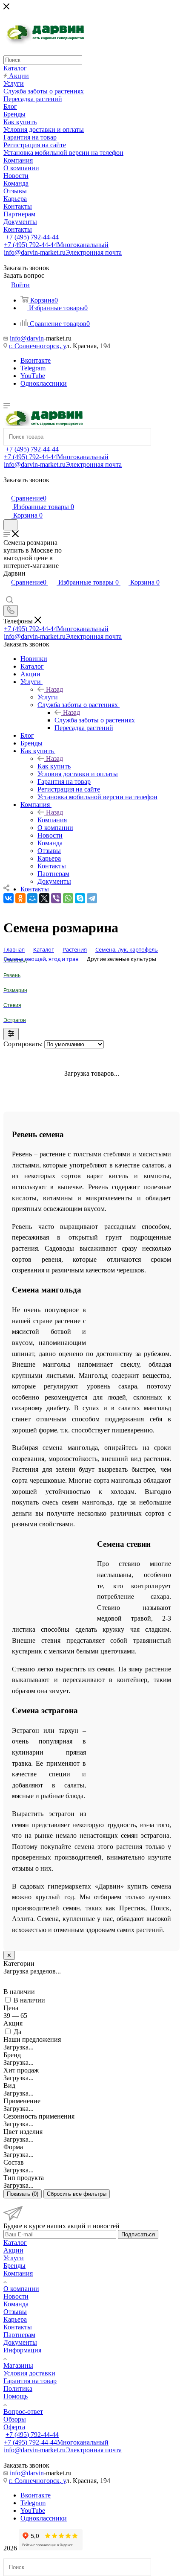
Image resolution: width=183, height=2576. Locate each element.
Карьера (15, 2319)
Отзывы (15, 2312)
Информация (22, 2350)
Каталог (15, 2243)
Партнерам (19, 2335)
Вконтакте (36, 360)
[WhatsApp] (68, 898)
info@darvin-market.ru (63, 252)
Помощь (16, 2396)
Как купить (54, 766)
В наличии (29, 2000)
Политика (18, 2388)
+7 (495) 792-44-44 (32, 237)
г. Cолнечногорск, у (37, 346)
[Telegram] (92, 898)
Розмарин (15, 990)
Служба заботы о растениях (95, 720)
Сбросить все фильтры (77, 2194)
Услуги (48, 697)
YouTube (33, 376)
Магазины (18, 2365)
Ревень (12, 975)
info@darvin (27, 338)
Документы (20, 2342)
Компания (52, 820)
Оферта (14, 2427)
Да (17, 2032)
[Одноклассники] (20, 898)
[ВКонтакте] (9, 898)
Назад (54, 689)
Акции (13, 2250)
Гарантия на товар (30, 2381)
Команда (16, 2304)
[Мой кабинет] (7, 489)
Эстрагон (15, 1020)
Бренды (14, 2266)
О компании (21, 2289)
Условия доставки (29, 2373)
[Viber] (56, 898)
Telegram (33, 368)
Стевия (12, 1005)
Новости (16, 2296)
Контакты (18, 2327)
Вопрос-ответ (23, 2412)
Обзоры (15, 2419)
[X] (44, 898)
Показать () (23, 2194)
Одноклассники (44, 383)
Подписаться (138, 2234)
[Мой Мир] (32, 898)
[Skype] (80, 898)
